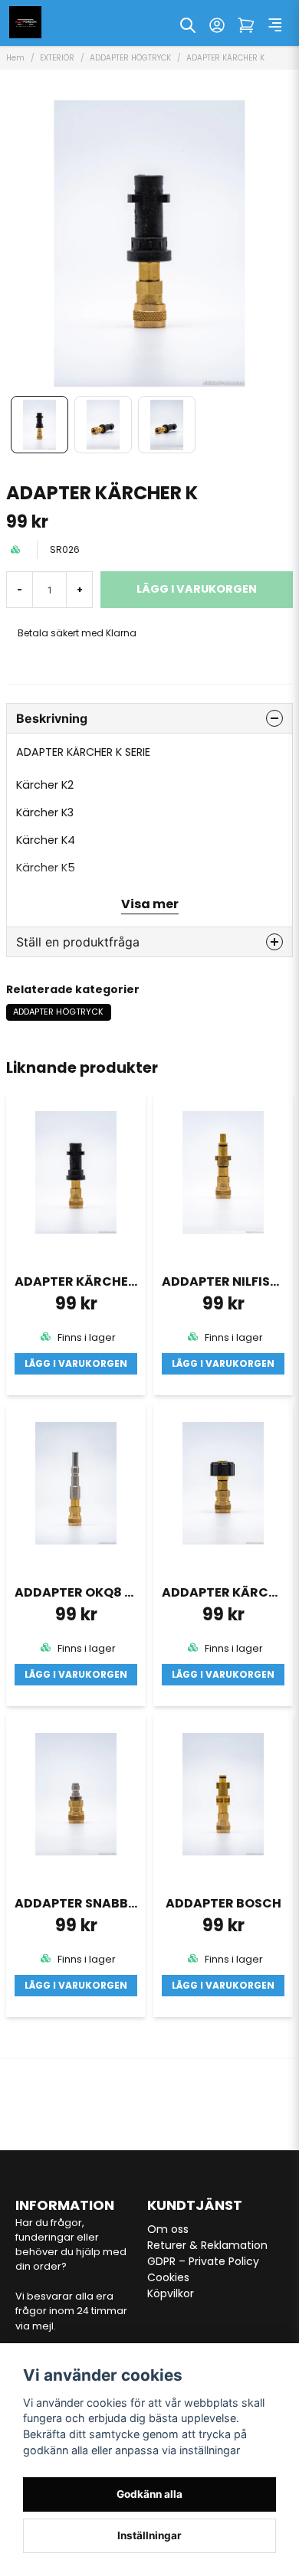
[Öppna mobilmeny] (275, 25)
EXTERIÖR (57, 58)
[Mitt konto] (217, 25)
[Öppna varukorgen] (246, 25)
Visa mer (150, 904)
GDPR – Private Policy (203, 2261)
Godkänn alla (149, 2494)
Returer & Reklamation (207, 2245)
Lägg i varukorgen (76, 1363)
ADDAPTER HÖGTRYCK (130, 58)
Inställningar (149, 2535)
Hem (15, 58)
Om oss (168, 2229)
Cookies (168, 2277)
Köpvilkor (171, 2293)
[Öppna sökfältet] (188, 25)
